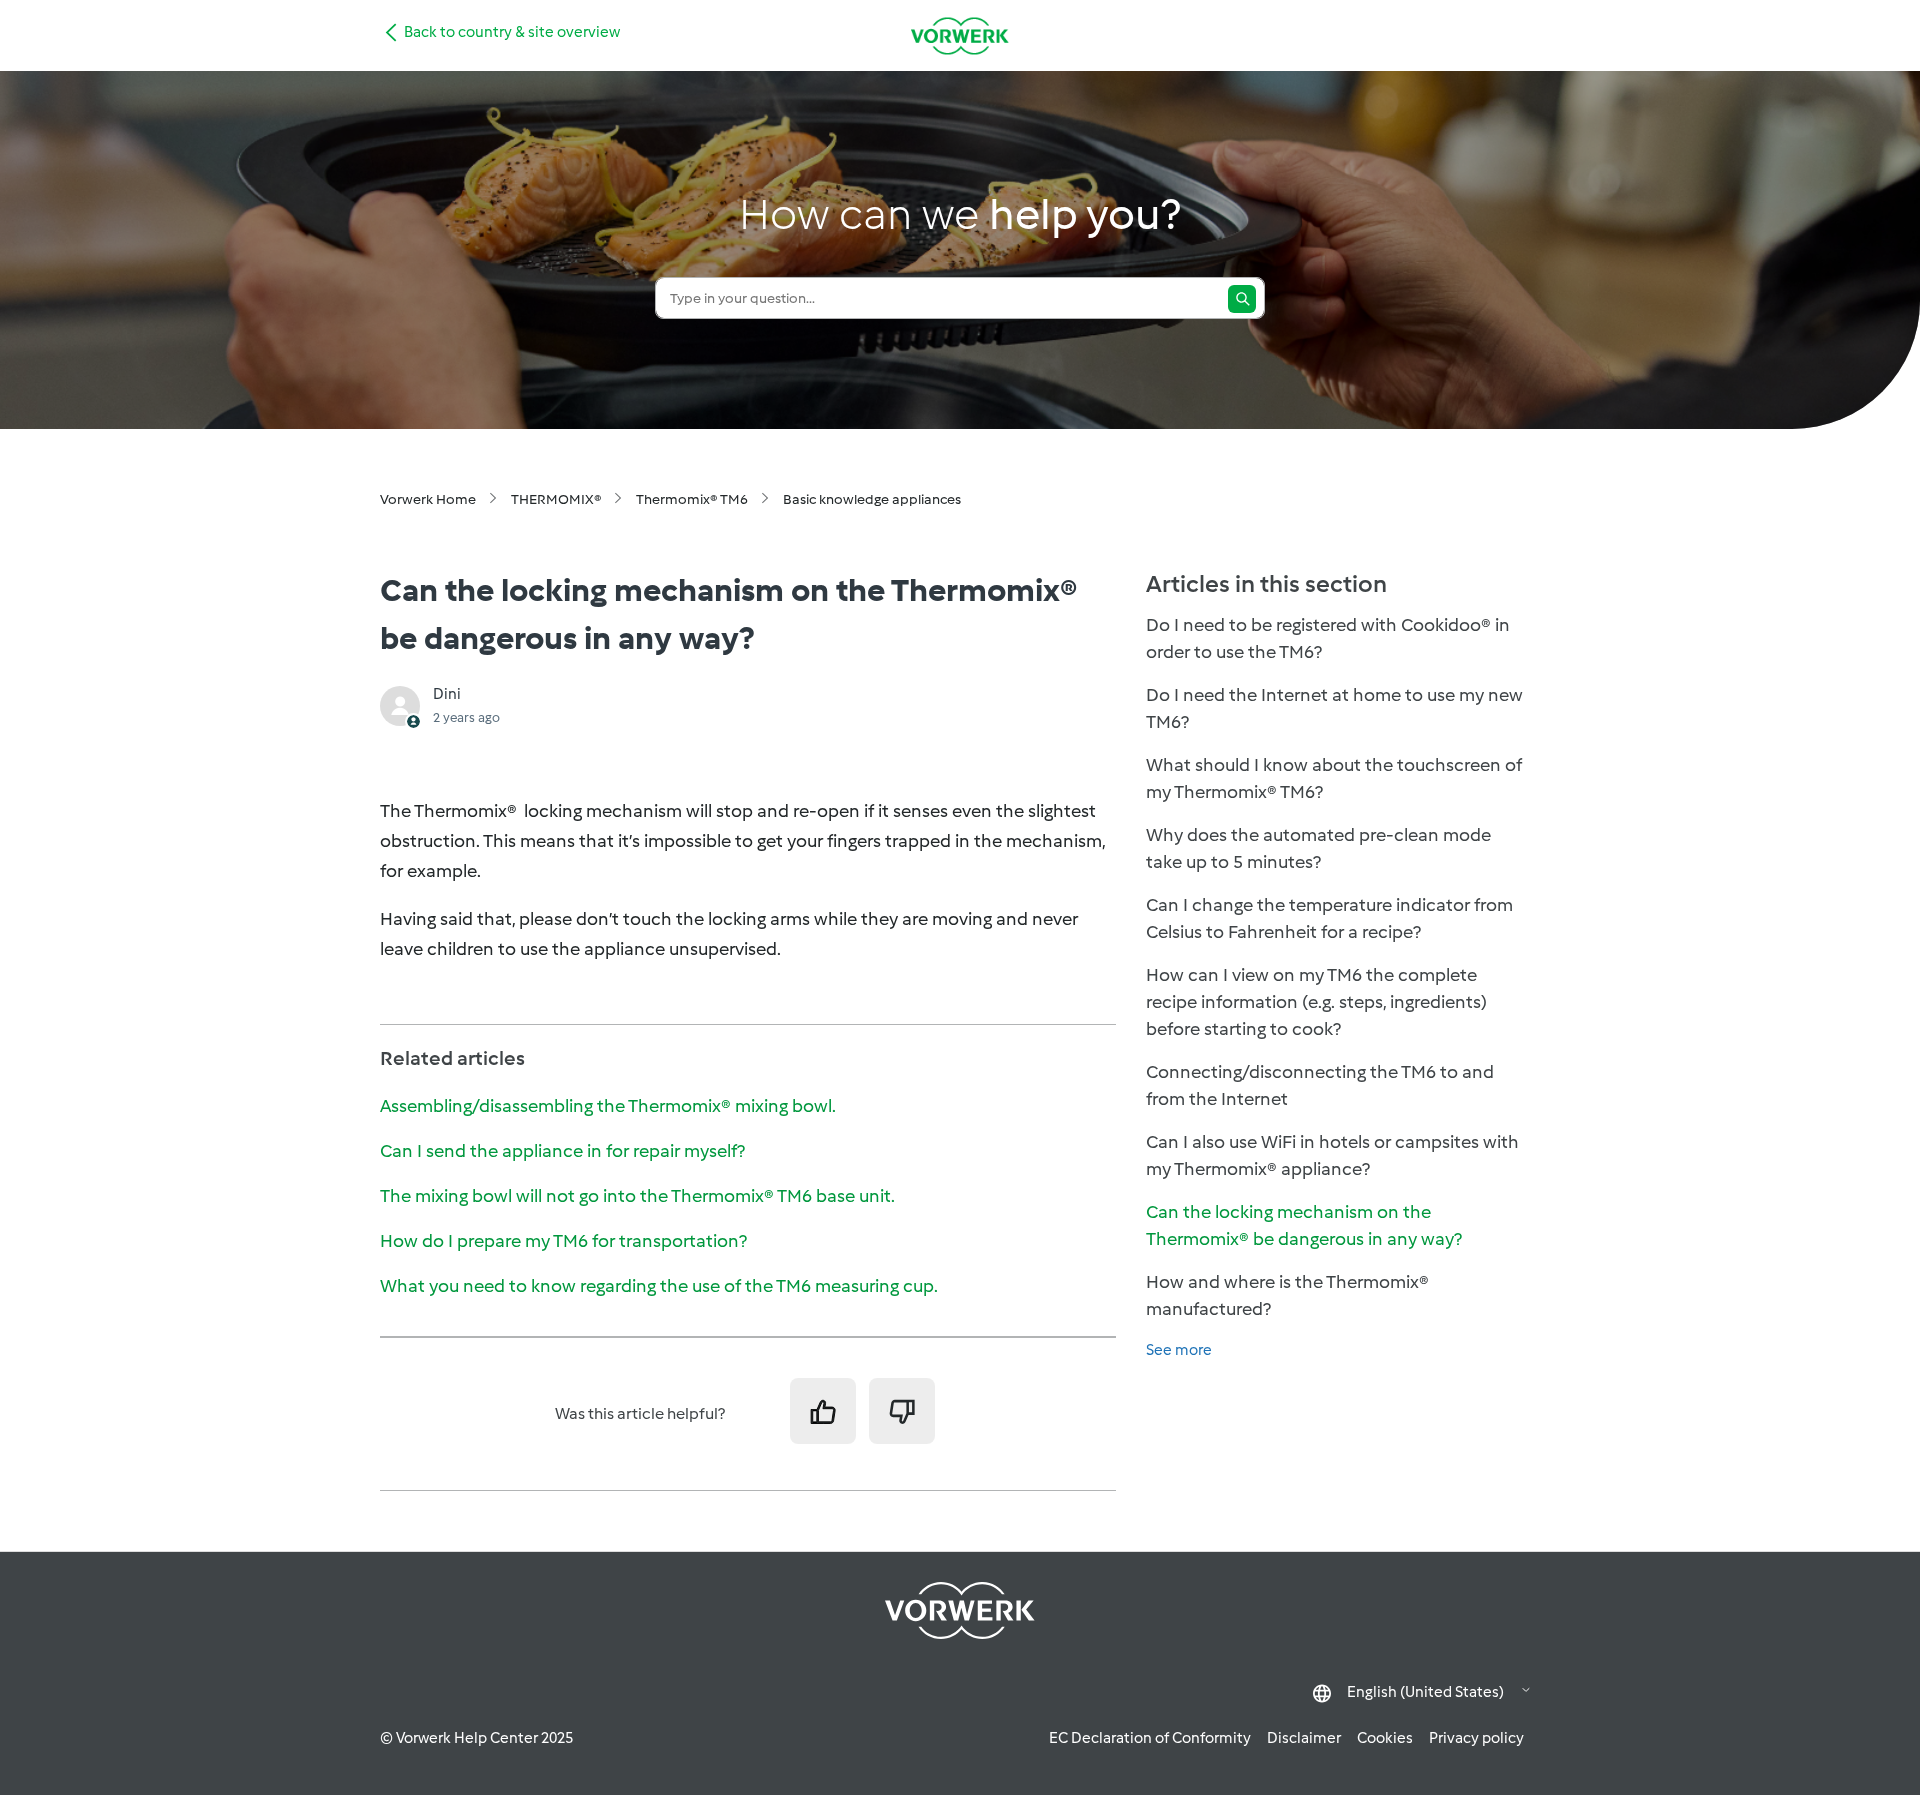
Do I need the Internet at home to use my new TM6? (1334, 708)
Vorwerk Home (428, 499)
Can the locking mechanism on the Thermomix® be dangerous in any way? (1304, 1225)
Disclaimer (1304, 1738)
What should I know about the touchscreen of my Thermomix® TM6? (1334, 778)
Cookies (1385, 1738)
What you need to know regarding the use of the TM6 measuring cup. (659, 1286)
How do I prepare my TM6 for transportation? (563, 1241)
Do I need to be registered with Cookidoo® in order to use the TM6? (1328, 638)
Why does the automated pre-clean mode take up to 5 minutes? (1318, 848)
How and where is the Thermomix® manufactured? (1287, 1295)
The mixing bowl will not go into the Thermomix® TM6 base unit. (637, 1196)
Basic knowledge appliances (872, 499)
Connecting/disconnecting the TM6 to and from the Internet (1320, 1085)
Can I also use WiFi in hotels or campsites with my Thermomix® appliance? (1332, 1155)
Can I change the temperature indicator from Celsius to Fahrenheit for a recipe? (1329, 918)
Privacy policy (1476, 1738)
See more (1179, 1350)
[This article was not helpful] (902, 1411)
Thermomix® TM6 (692, 499)
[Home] (960, 35)
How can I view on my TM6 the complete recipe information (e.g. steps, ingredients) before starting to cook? (1316, 1002)
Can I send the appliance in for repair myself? (562, 1151)
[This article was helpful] (823, 1411)
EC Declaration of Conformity (1150, 1738)
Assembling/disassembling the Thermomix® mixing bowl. (608, 1106)
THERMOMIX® (556, 499)
